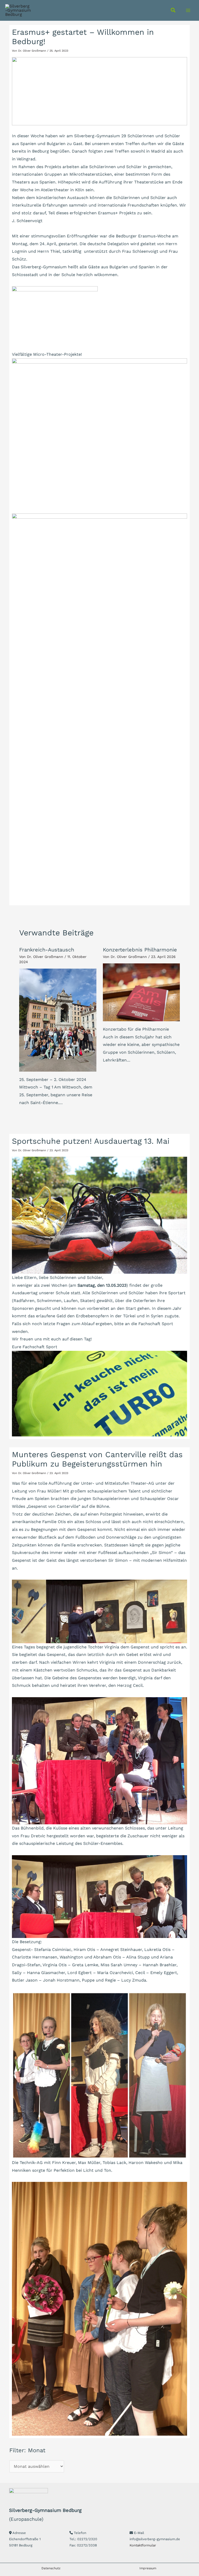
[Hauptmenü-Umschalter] (188, 10)
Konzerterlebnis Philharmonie (140, 950)
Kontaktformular (143, 2545)
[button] (173, 11)
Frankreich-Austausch (47, 950)
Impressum (148, 2568)
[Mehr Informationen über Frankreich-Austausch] (58, 1020)
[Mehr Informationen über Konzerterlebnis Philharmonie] (141, 992)
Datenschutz (51, 2568)
